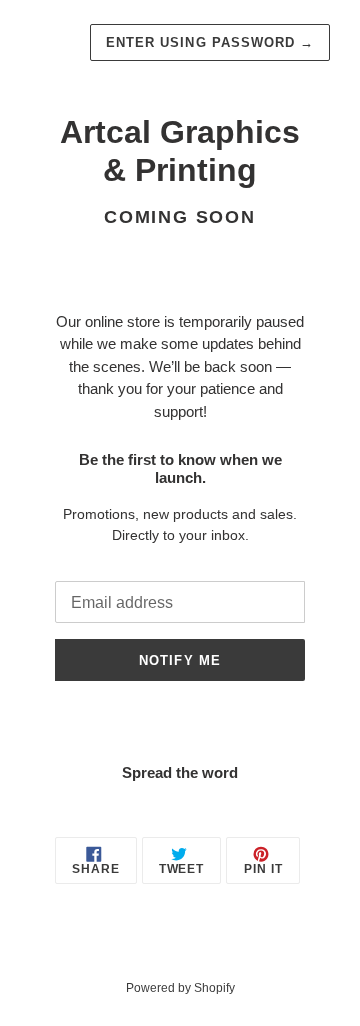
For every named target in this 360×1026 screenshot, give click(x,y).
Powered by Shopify (180, 988)
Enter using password (210, 42)
